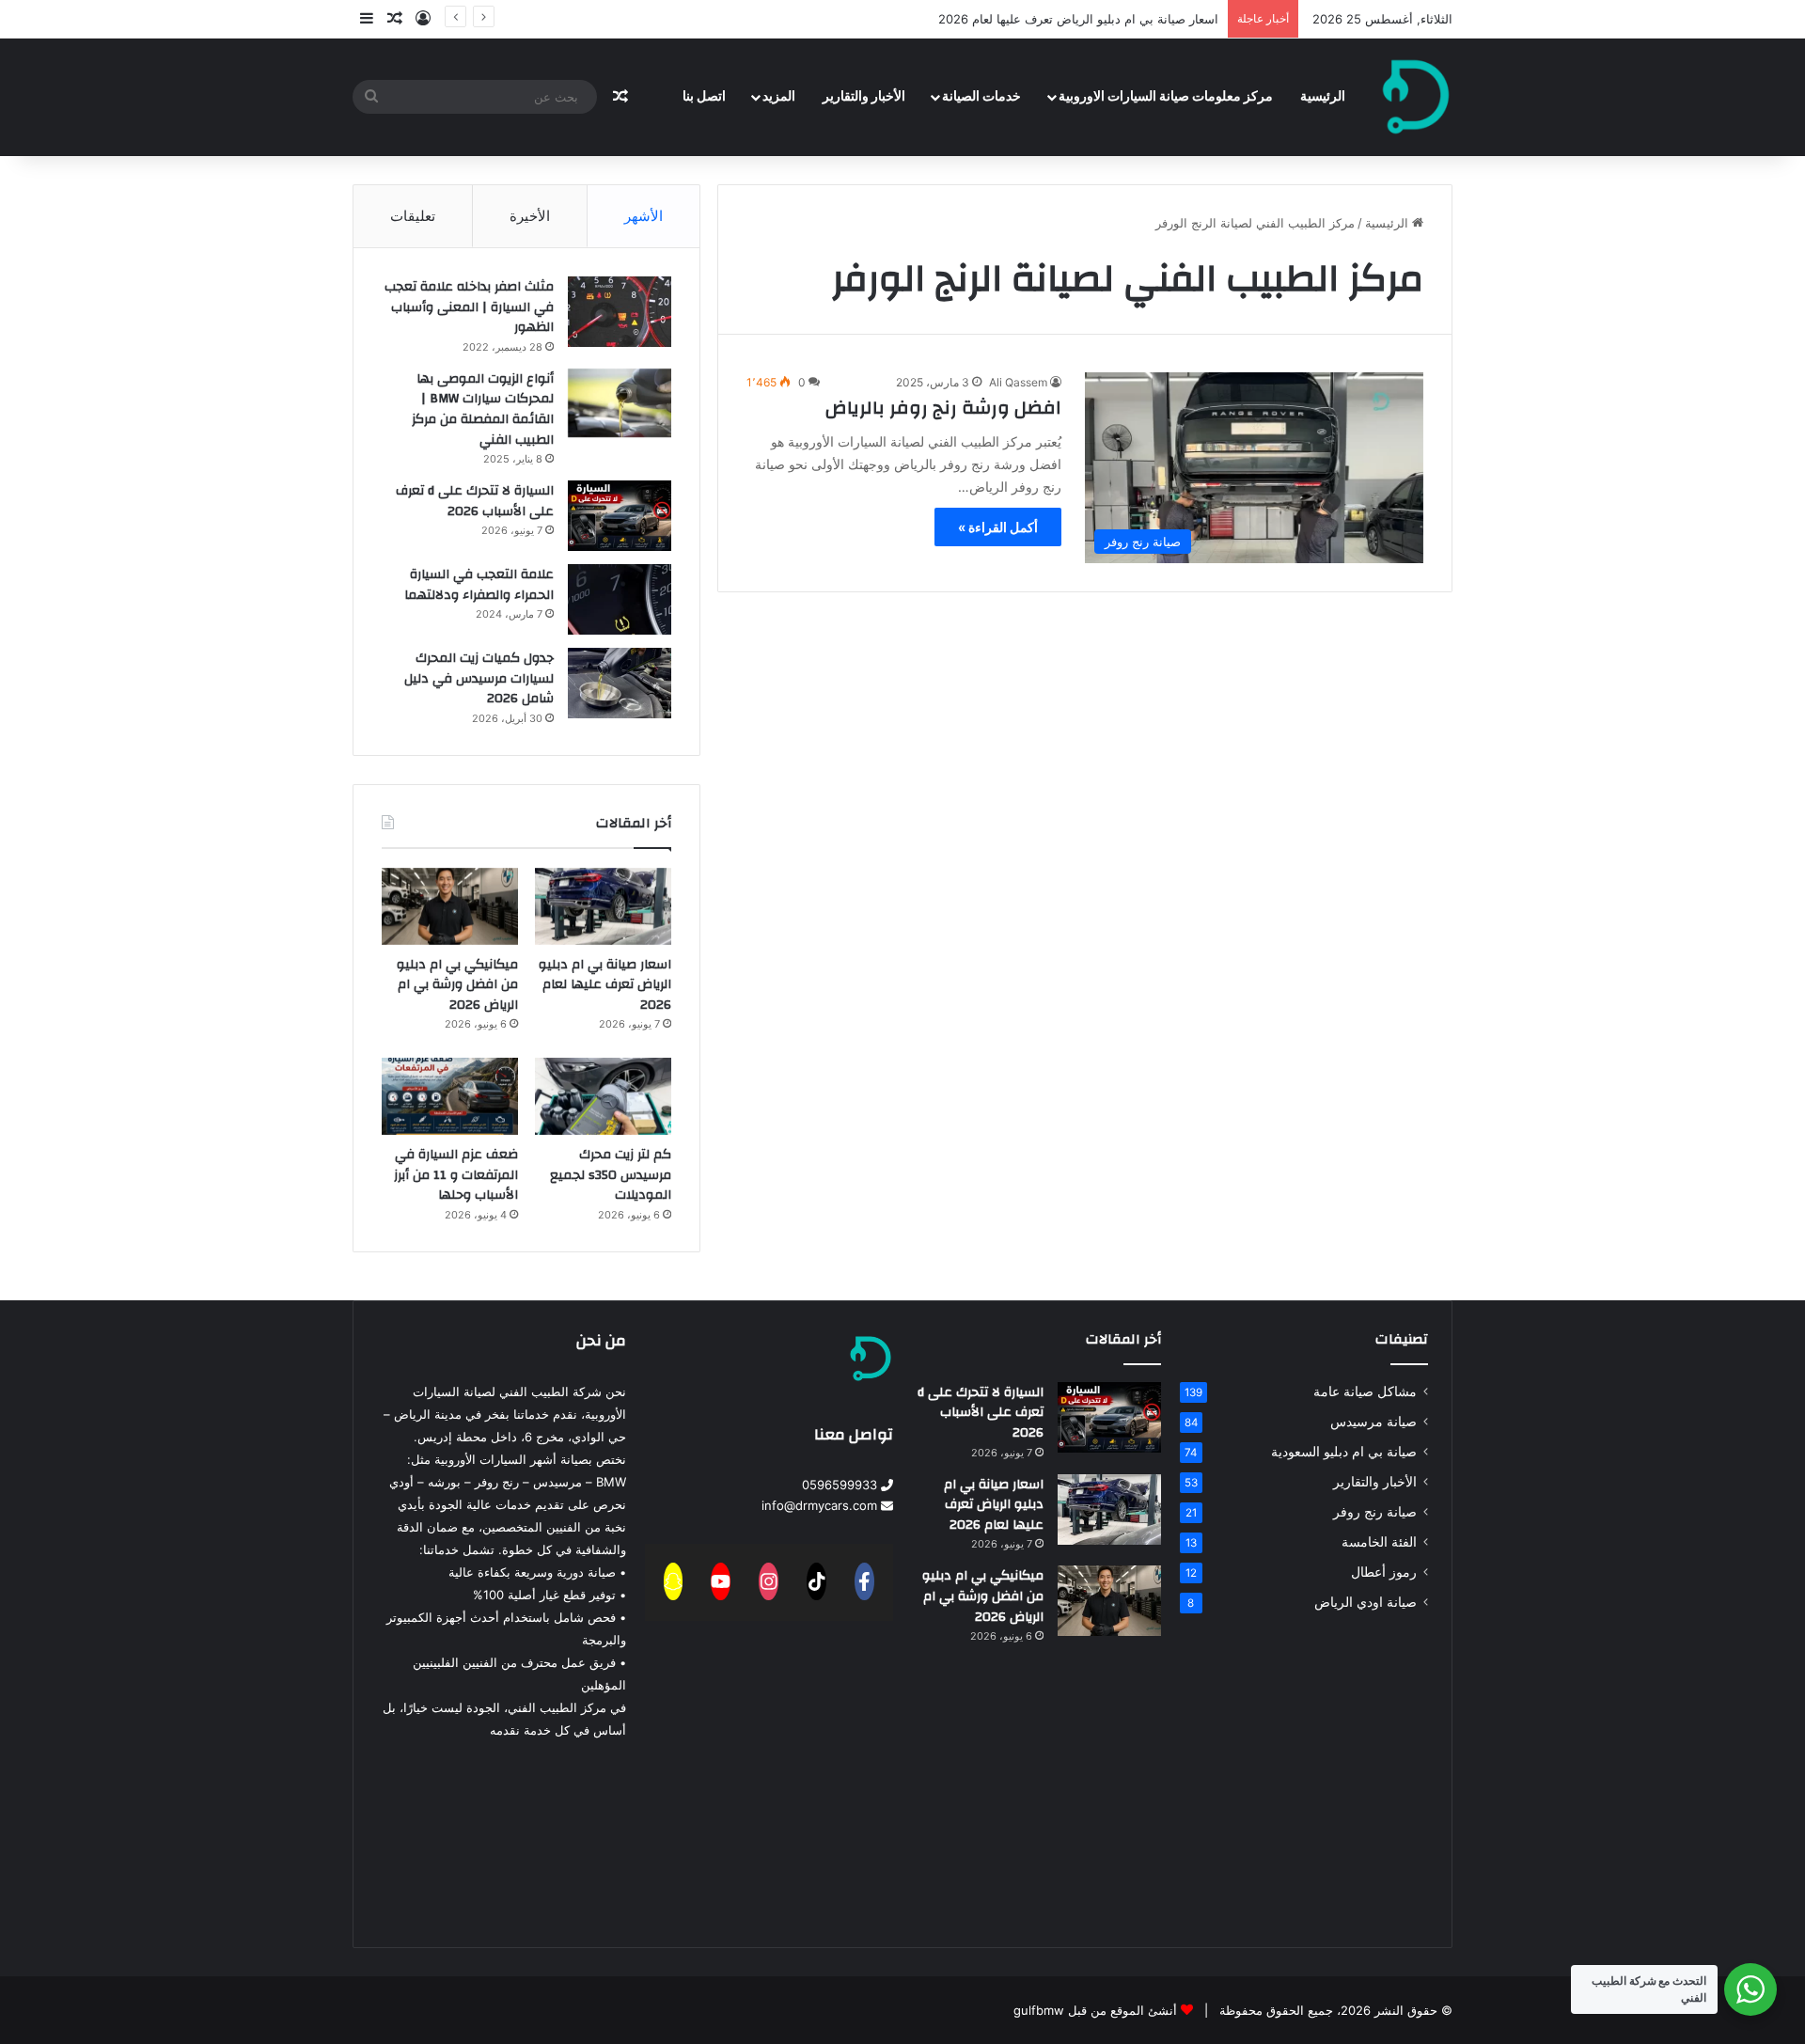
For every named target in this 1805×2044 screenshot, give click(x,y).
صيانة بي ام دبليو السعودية (1344, 1452)
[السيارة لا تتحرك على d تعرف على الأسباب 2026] (620, 516)
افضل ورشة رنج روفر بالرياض (943, 408)
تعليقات (413, 216)
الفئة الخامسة (1379, 1542)
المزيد (779, 97)
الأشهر (644, 216)
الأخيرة (530, 216)
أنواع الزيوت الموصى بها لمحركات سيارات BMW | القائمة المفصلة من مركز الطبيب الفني (483, 409)
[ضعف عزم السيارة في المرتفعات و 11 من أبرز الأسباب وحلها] (450, 1096)
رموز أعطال (1384, 1572)
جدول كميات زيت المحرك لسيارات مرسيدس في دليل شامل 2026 (479, 678)
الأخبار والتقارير (864, 97)
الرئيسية (1323, 97)
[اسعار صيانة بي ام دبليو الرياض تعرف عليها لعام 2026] (603, 906)
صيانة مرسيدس (1373, 1422)
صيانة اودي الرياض (1366, 1602)
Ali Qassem (1018, 382)
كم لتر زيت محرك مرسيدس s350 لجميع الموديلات (611, 1175)
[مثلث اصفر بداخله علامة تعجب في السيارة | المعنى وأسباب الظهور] (620, 312)
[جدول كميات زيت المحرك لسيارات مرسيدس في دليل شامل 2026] (620, 683)
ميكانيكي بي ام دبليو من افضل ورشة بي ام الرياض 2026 (457, 985)
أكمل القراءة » (998, 527)
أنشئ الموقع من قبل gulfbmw (1095, 2010)
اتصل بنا (704, 97)
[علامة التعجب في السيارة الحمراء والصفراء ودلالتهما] (620, 599)
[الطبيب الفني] (1416, 97)
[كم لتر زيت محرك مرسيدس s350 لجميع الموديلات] (603, 1096)
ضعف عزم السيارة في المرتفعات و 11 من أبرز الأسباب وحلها (456, 1175)
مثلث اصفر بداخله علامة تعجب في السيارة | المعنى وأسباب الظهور (469, 307)
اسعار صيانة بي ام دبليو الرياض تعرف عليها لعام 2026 (1078, 19)
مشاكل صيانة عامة (1365, 1391)
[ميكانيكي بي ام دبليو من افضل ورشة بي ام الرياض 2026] (450, 906)
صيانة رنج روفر (1375, 1512)
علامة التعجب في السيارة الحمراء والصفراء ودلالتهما (479, 585)
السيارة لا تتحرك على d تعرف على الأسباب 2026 (475, 501)
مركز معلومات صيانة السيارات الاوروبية (1166, 97)
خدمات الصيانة (981, 97)
